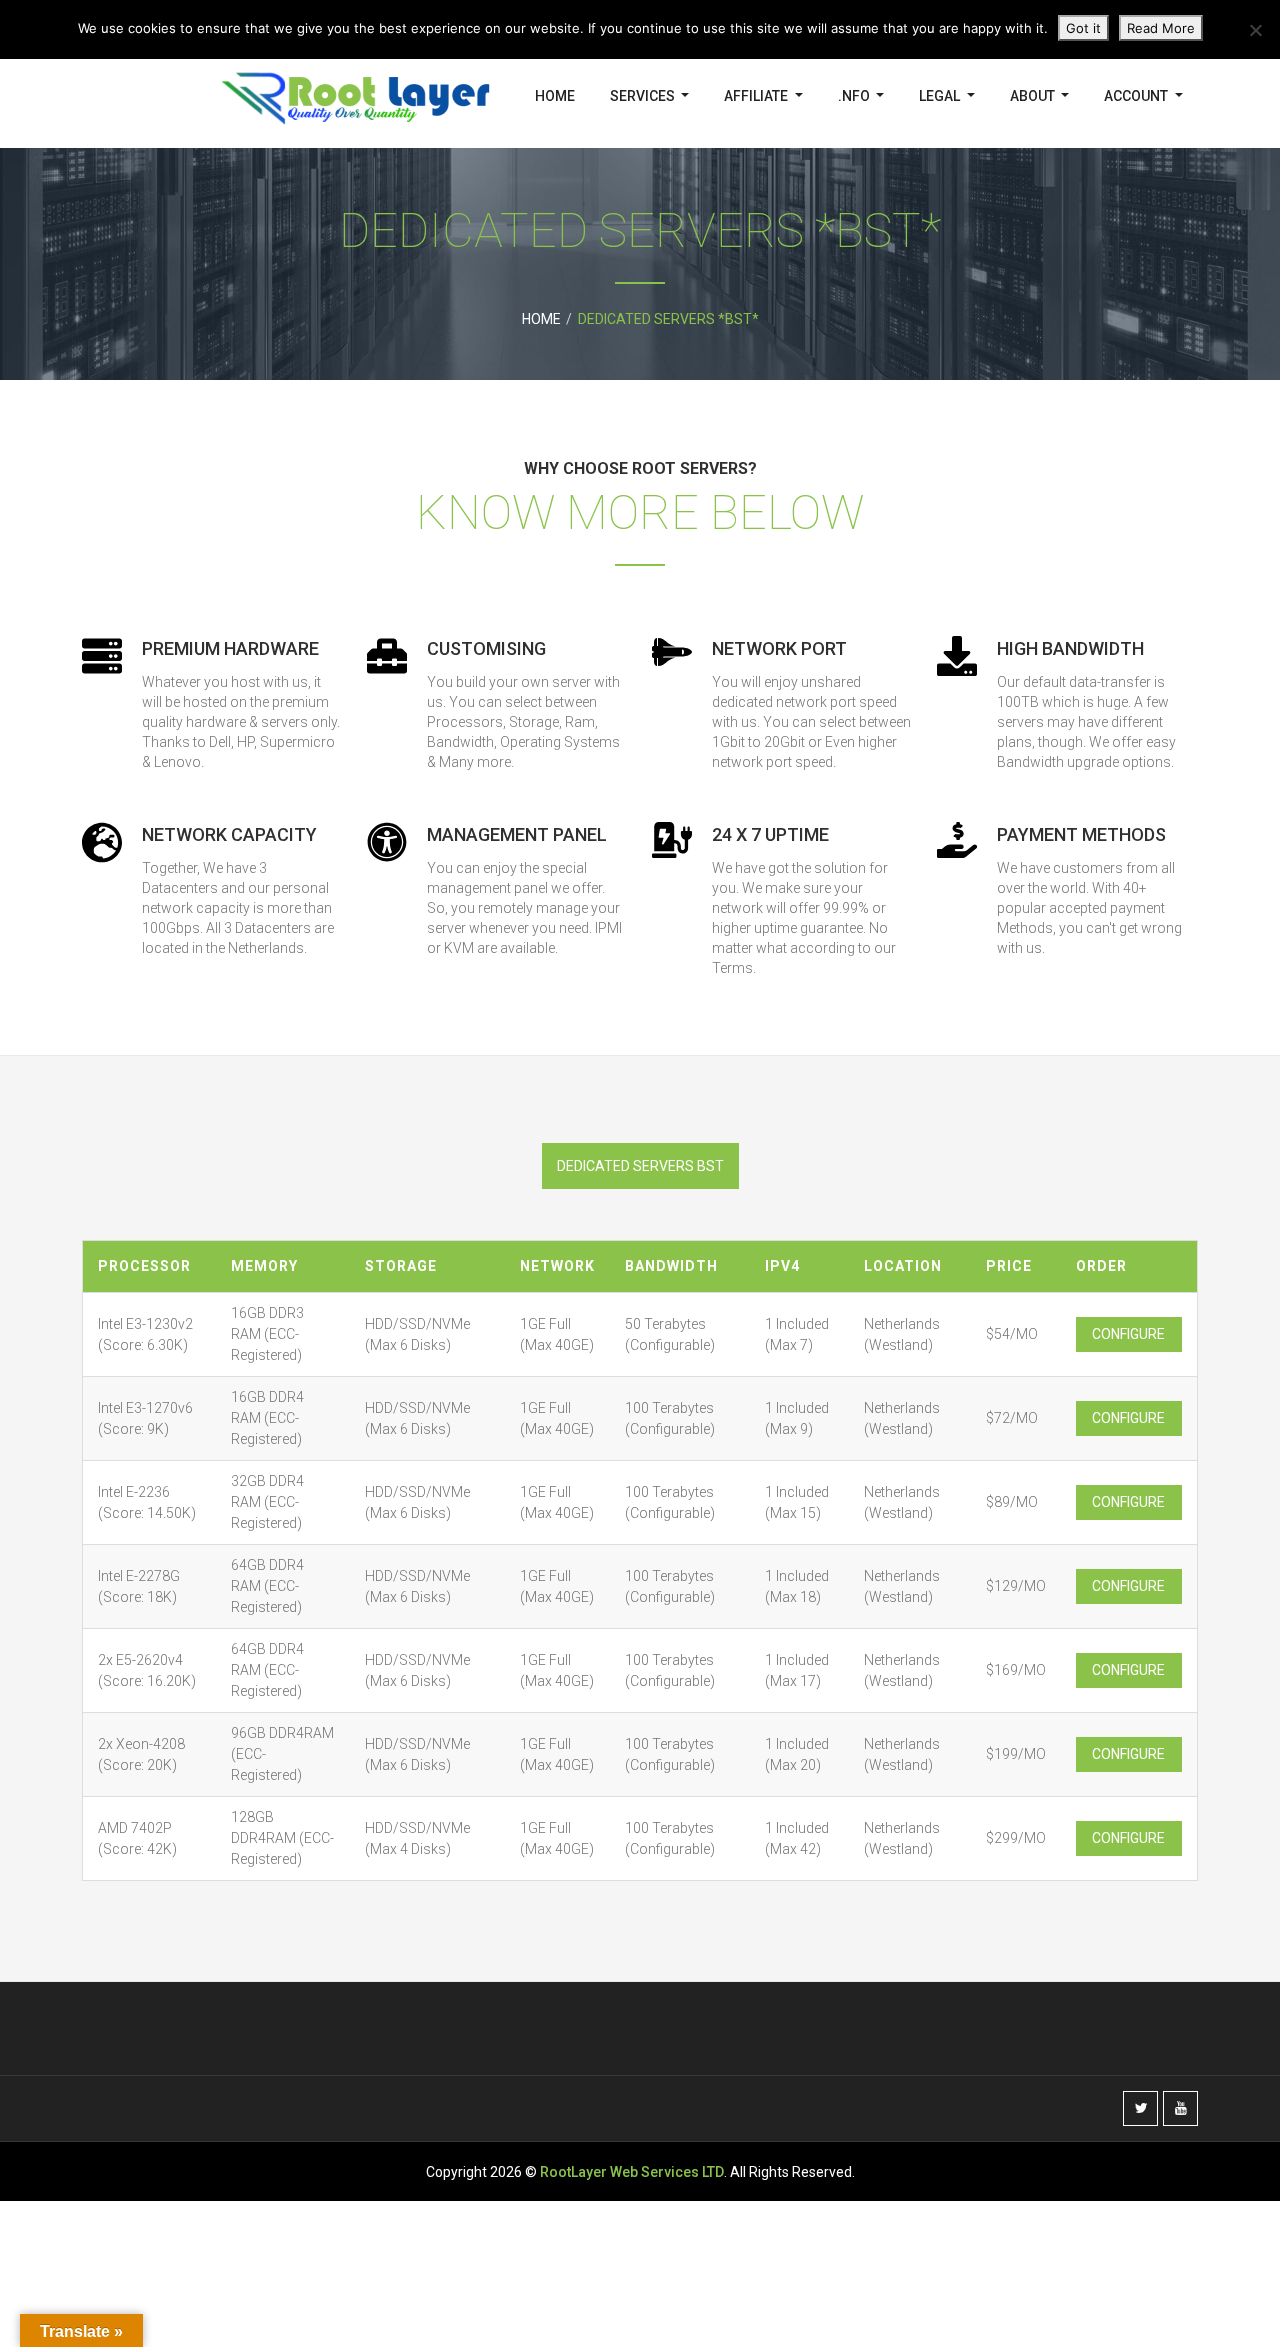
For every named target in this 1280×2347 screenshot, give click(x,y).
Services (644, 96)
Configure (1128, 1334)
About (1034, 96)
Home (555, 96)
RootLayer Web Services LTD (632, 2172)
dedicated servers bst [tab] (640, 1166)
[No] (1255, 30)
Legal (941, 96)
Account (1137, 96)
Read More (1161, 28)
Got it (1083, 28)
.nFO (855, 96)
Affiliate (757, 96)
